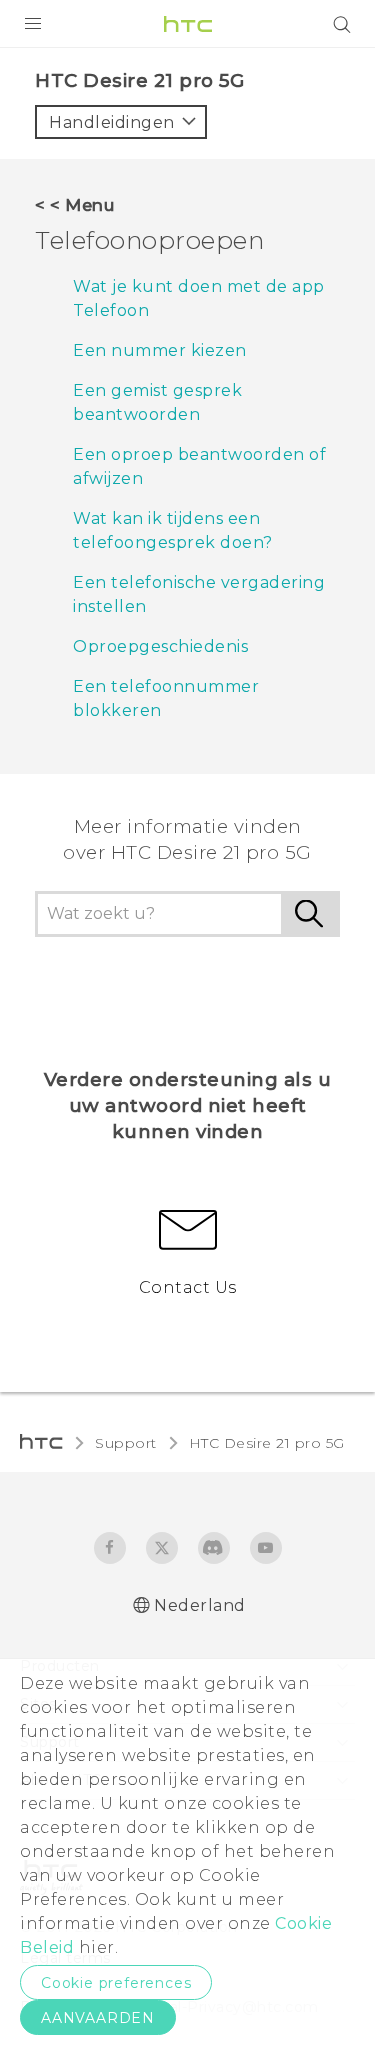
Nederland (200, 1605)
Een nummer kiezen (160, 350)
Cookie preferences (116, 1983)
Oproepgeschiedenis (160, 646)
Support (126, 1443)
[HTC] (188, 24)
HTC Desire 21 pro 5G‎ (267, 1443)
